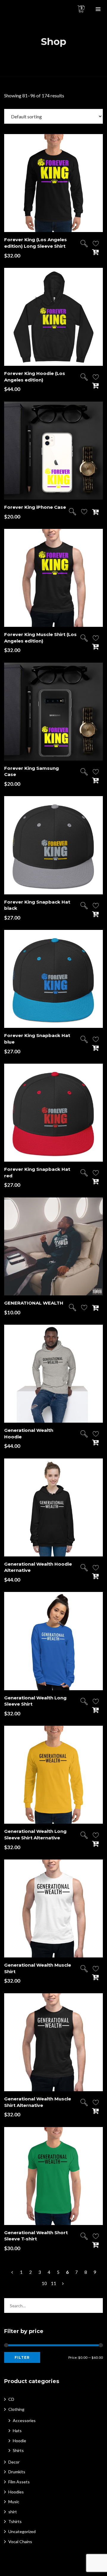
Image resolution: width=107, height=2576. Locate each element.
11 (53, 2283)
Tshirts (15, 2521)
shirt (13, 2512)
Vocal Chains (20, 2542)
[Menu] (98, 9)
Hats (17, 2431)
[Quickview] (84, 244)
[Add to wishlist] (96, 245)
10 (44, 2283)
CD (11, 2399)
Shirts (18, 2450)
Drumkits (17, 2472)
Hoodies (16, 2492)
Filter (22, 2357)
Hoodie (19, 2441)
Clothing (16, 2409)
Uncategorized (22, 2531)
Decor (14, 2462)
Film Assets (19, 2482)
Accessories (24, 2420)
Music (14, 2502)
